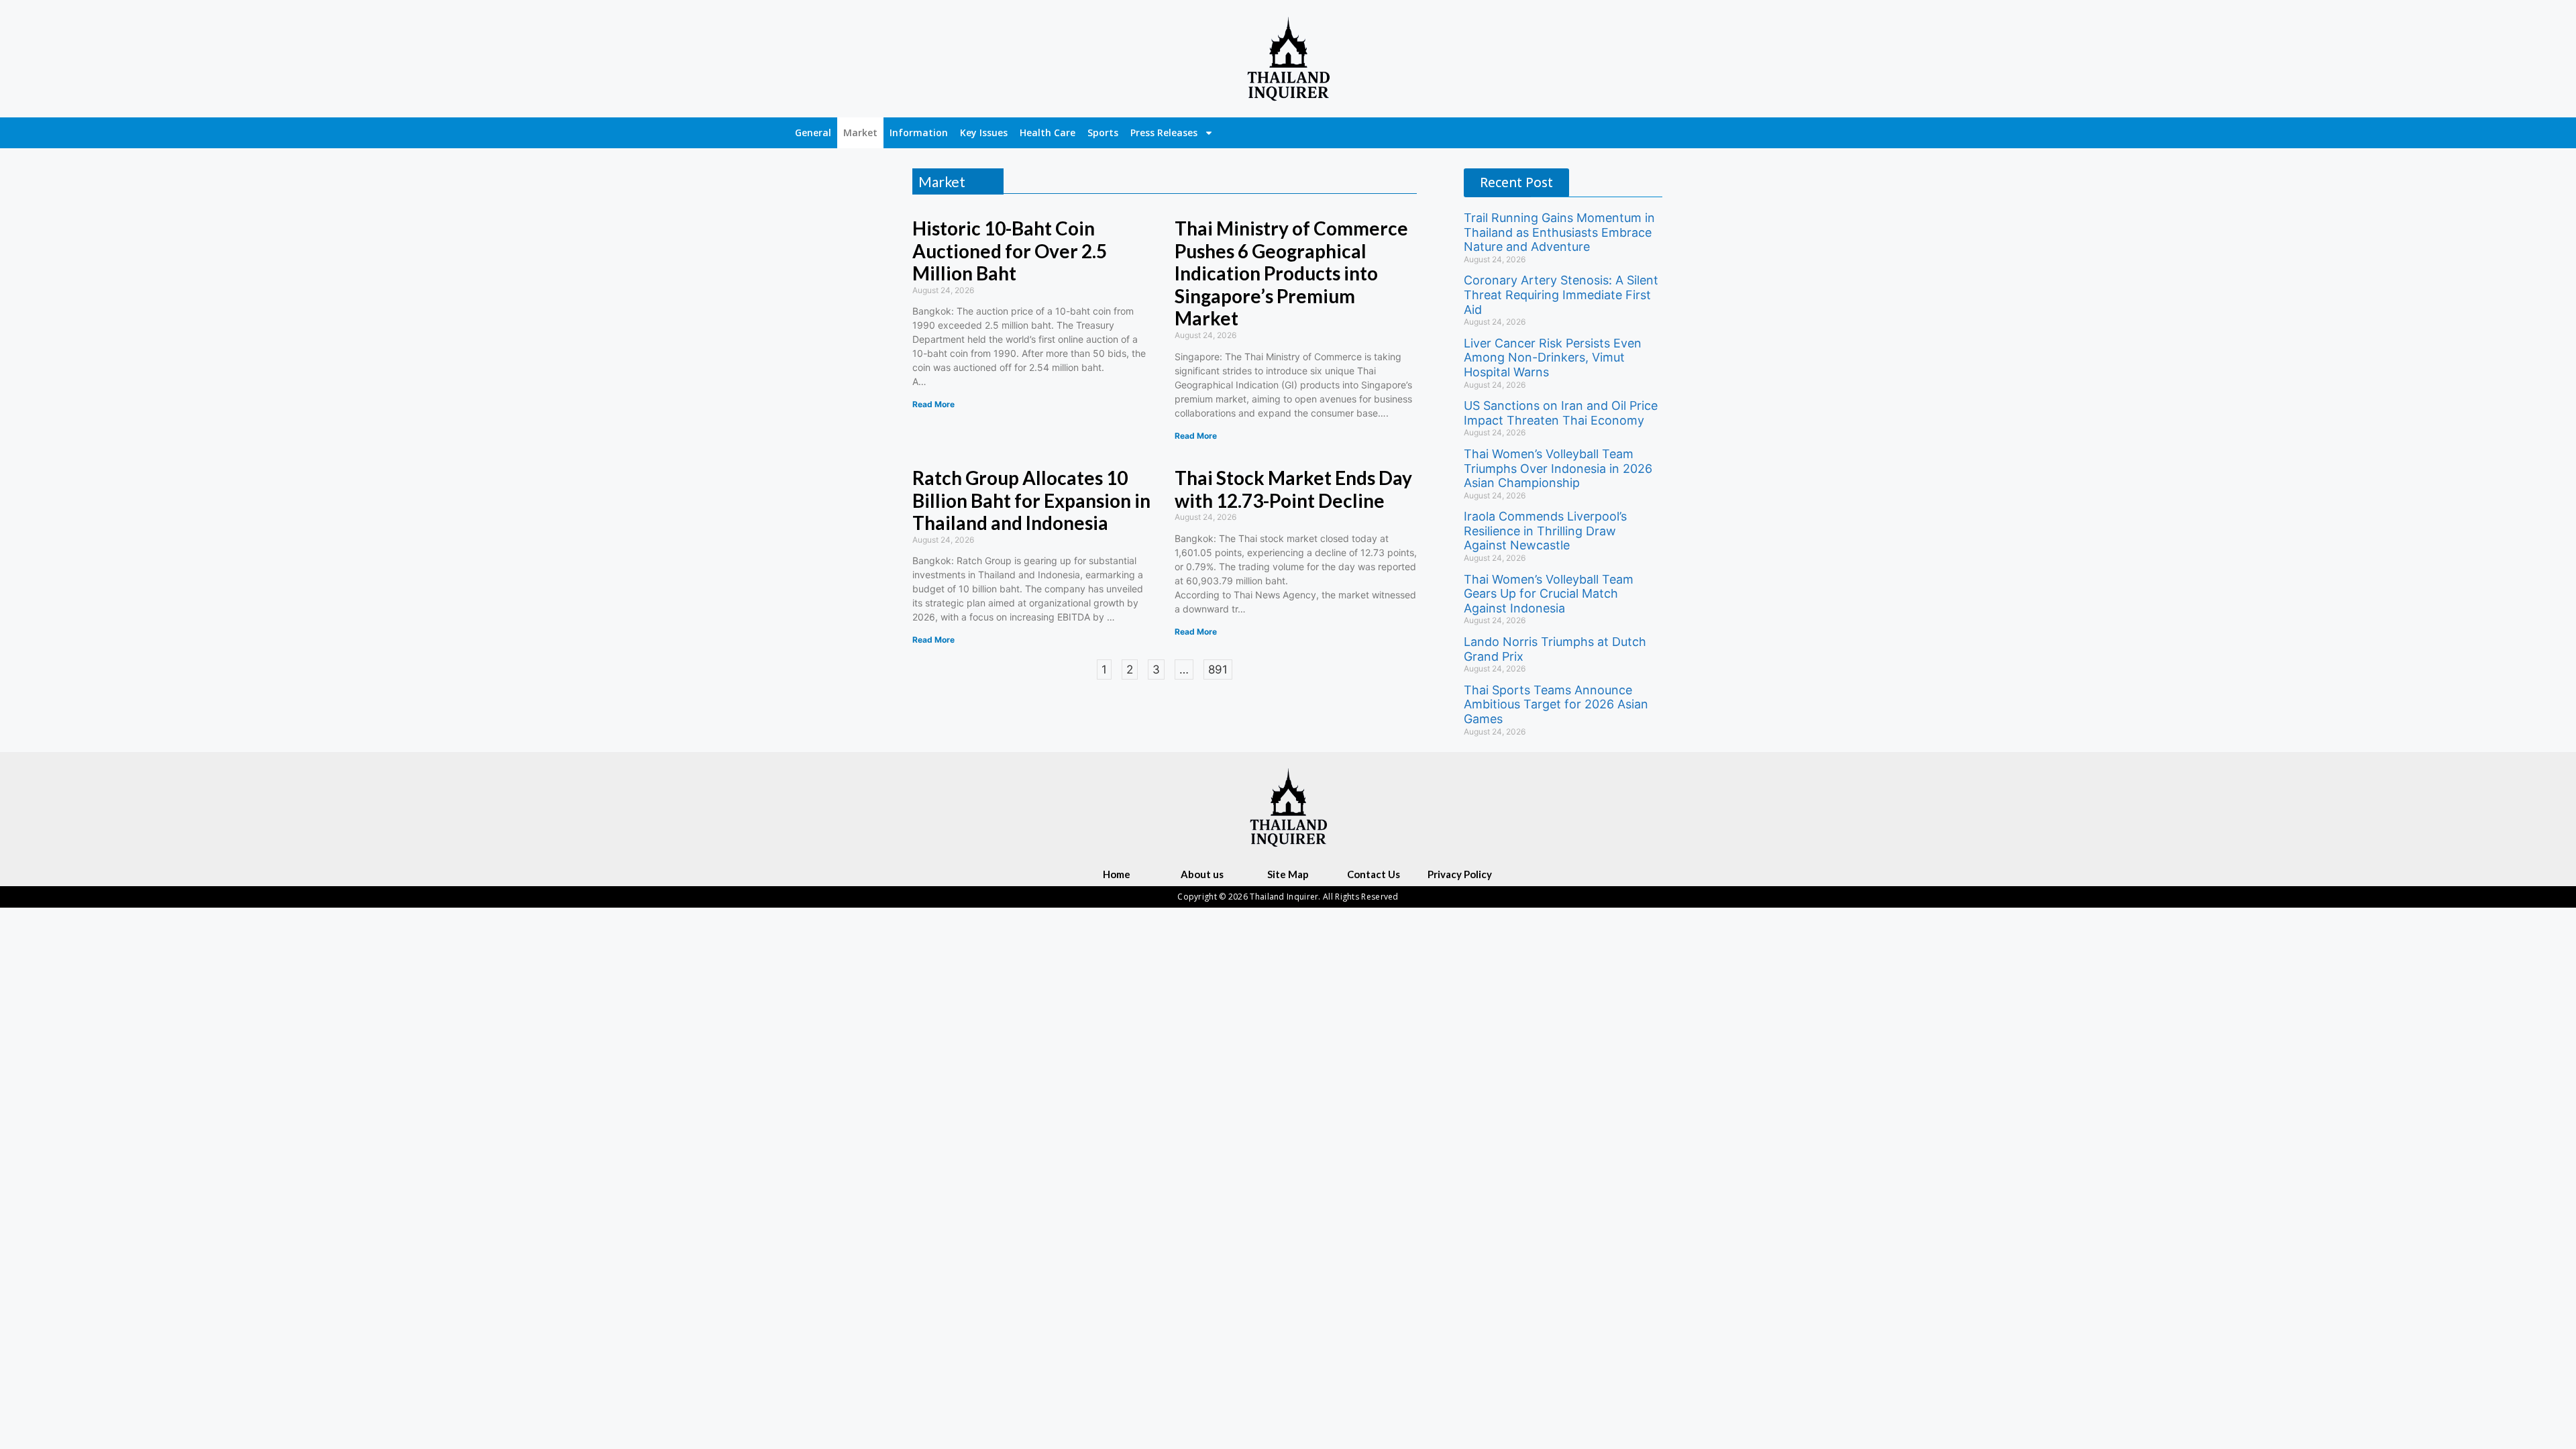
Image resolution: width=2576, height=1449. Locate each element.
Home (1117, 874)
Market (860, 132)
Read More (933, 404)
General (813, 132)
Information (919, 132)
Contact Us (1374, 874)
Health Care (1048, 132)
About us (1202, 874)
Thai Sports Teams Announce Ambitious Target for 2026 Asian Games (1556, 704)
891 (1218, 668)
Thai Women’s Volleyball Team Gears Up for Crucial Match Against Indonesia (1549, 594)
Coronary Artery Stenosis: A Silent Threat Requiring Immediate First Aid (1561, 294)
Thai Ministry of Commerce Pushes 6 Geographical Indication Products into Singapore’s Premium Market (1291, 273)
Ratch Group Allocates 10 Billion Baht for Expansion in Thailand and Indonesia (1031, 500)
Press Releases (1164, 132)
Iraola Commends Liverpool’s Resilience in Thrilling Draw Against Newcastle (1545, 531)
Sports (1103, 132)
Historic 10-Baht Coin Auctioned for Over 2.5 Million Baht (1010, 251)
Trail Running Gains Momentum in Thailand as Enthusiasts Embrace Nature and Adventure (1559, 232)
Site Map (1288, 874)
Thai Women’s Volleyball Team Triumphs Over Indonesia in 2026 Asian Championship (1558, 468)
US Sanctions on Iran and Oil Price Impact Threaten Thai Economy (1561, 413)
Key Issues (984, 132)
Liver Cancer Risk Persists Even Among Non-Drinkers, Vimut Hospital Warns (1553, 358)
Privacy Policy (1460, 874)
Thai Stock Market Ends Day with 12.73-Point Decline (1293, 489)
